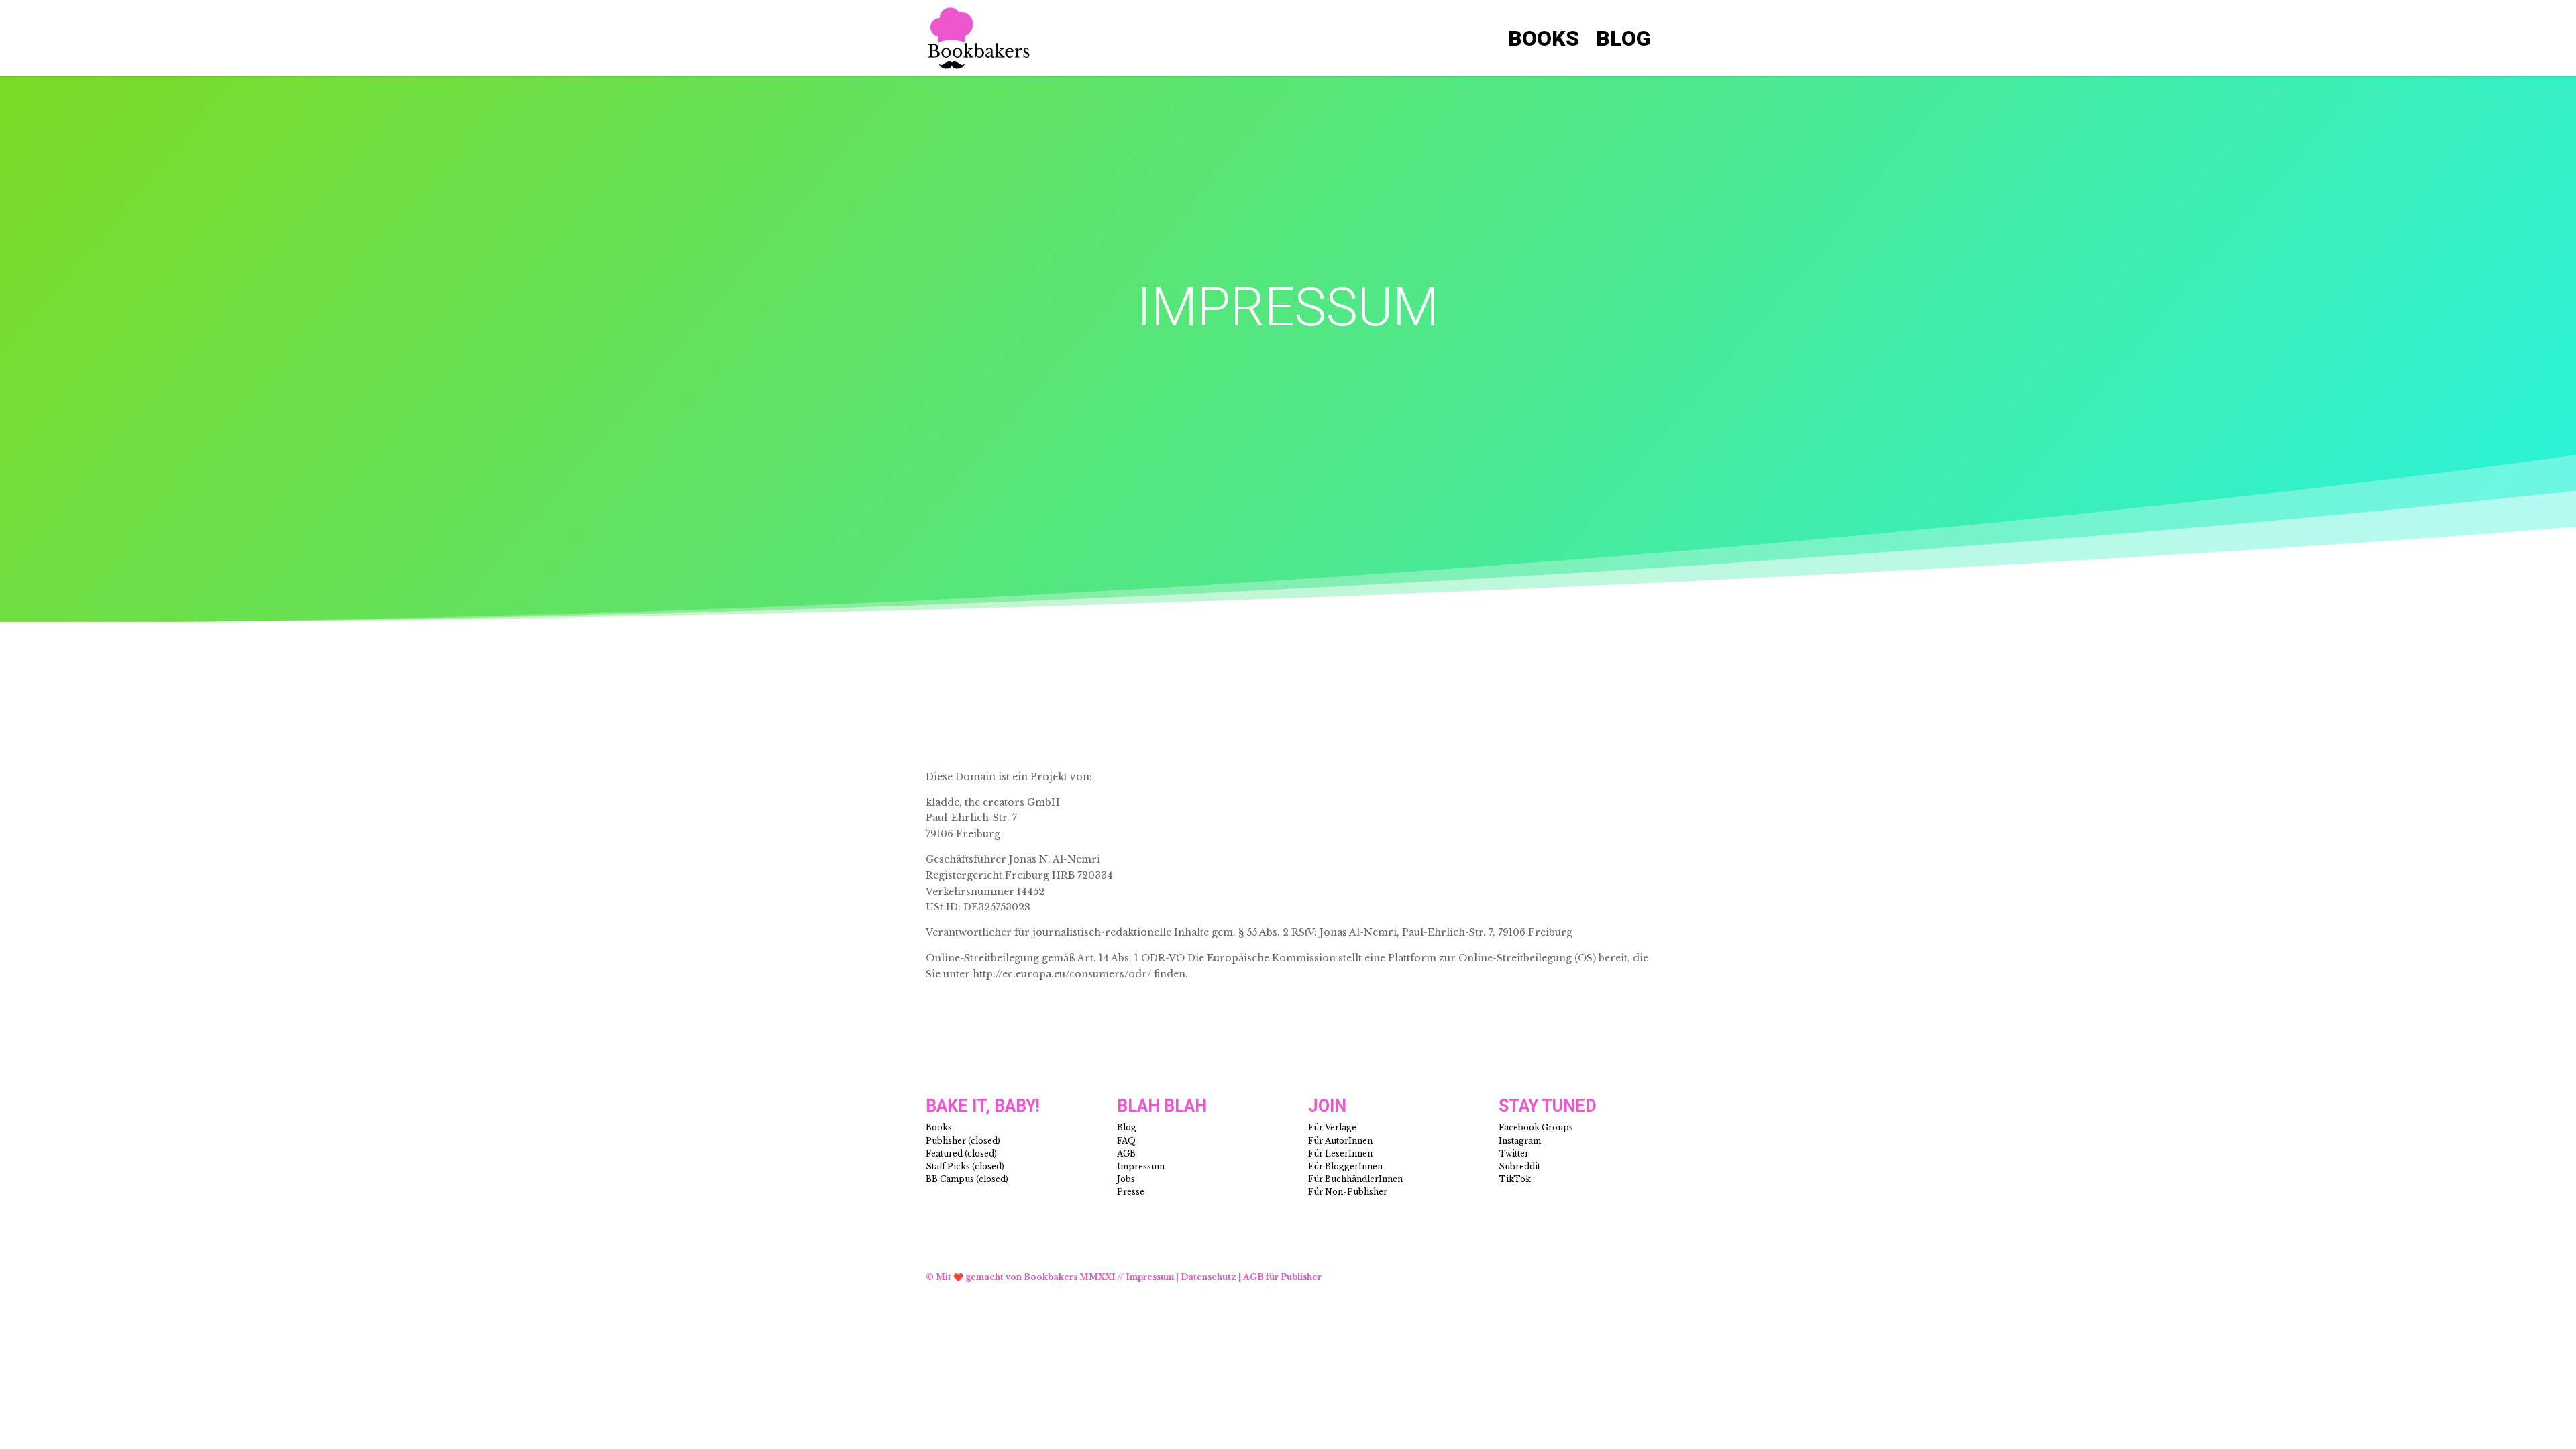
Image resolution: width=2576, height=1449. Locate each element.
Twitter (1514, 1153)
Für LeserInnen (1340, 1153)
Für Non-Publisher (1348, 1192)
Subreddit (1519, 1166)
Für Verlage (1332, 1127)
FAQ (1126, 1141)
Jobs (1126, 1179)
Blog (1127, 1127)
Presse (1131, 1192)
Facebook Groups (1536, 1127)
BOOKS (1544, 42)
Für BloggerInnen (1345, 1166)
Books (939, 1127)
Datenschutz (1209, 1277)
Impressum (1141, 1166)
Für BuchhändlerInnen (1355, 1179)
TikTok (1515, 1179)
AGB (1126, 1153)
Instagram (1520, 1141)
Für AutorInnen (1340, 1141)
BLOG (1623, 42)
